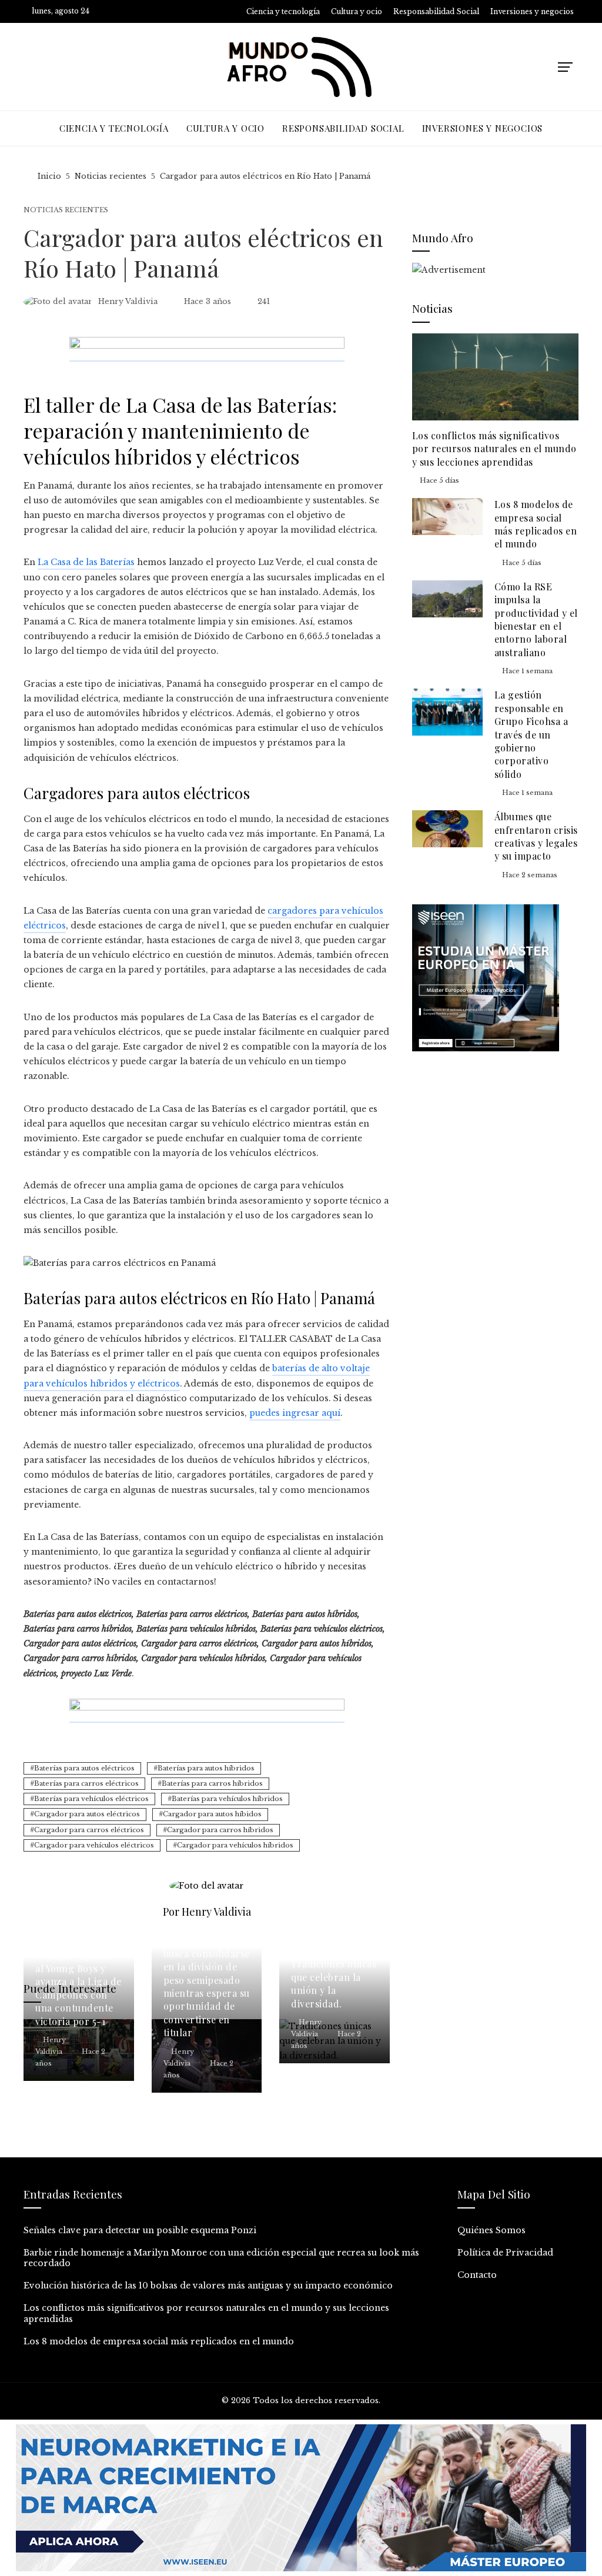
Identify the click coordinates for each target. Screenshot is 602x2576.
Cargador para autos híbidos (212, 1814)
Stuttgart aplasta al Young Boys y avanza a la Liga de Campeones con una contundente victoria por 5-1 (78, 1988)
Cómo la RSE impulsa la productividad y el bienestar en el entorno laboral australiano (536, 619)
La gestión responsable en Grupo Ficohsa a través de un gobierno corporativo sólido (531, 734)
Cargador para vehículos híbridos (235, 1845)
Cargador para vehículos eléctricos (94, 1845)
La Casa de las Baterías (86, 562)
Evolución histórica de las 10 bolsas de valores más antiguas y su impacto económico (208, 2286)
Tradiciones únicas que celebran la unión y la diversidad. (334, 1983)
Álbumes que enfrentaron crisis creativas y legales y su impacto (536, 836)
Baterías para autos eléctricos (84, 1768)
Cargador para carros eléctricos (89, 1830)
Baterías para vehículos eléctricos (91, 1799)
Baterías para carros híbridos (212, 1783)
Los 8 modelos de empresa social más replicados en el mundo (536, 524)
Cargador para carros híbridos (220, 1830)
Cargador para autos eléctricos (87, 1814)
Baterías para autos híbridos (206, 1768)
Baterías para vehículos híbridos (227, 1799)
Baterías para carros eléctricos (86, 1783)
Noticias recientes (66, 210)
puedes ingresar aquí (295, 1413)
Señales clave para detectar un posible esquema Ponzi (140, 2230)
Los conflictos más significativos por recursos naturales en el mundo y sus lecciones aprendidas (494, 449)
